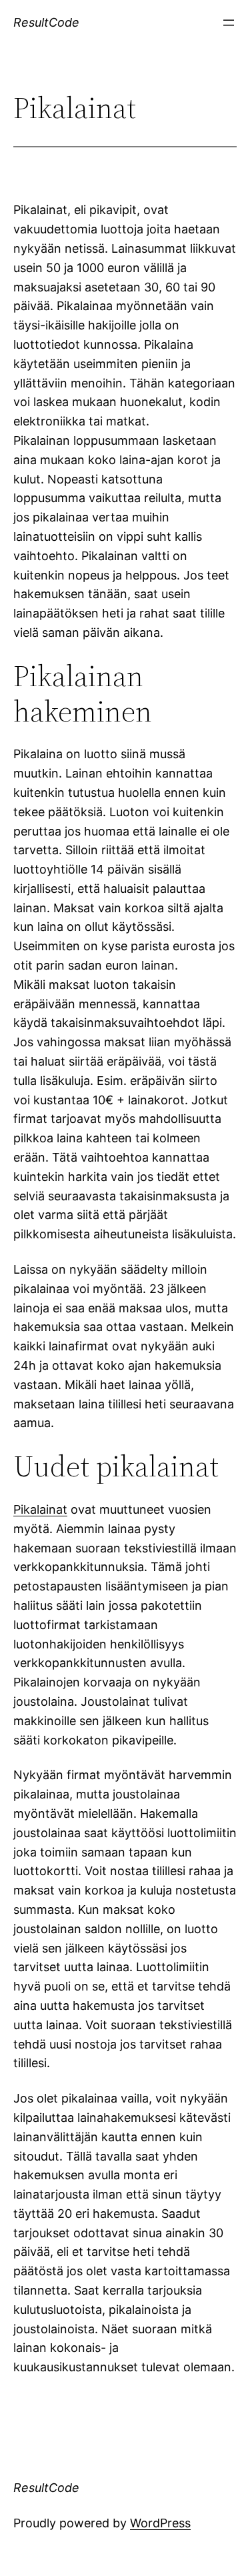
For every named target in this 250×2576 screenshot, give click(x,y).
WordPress (160, 2523)
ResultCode (46, 22)
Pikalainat (40, 1509)
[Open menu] (229, 23)
